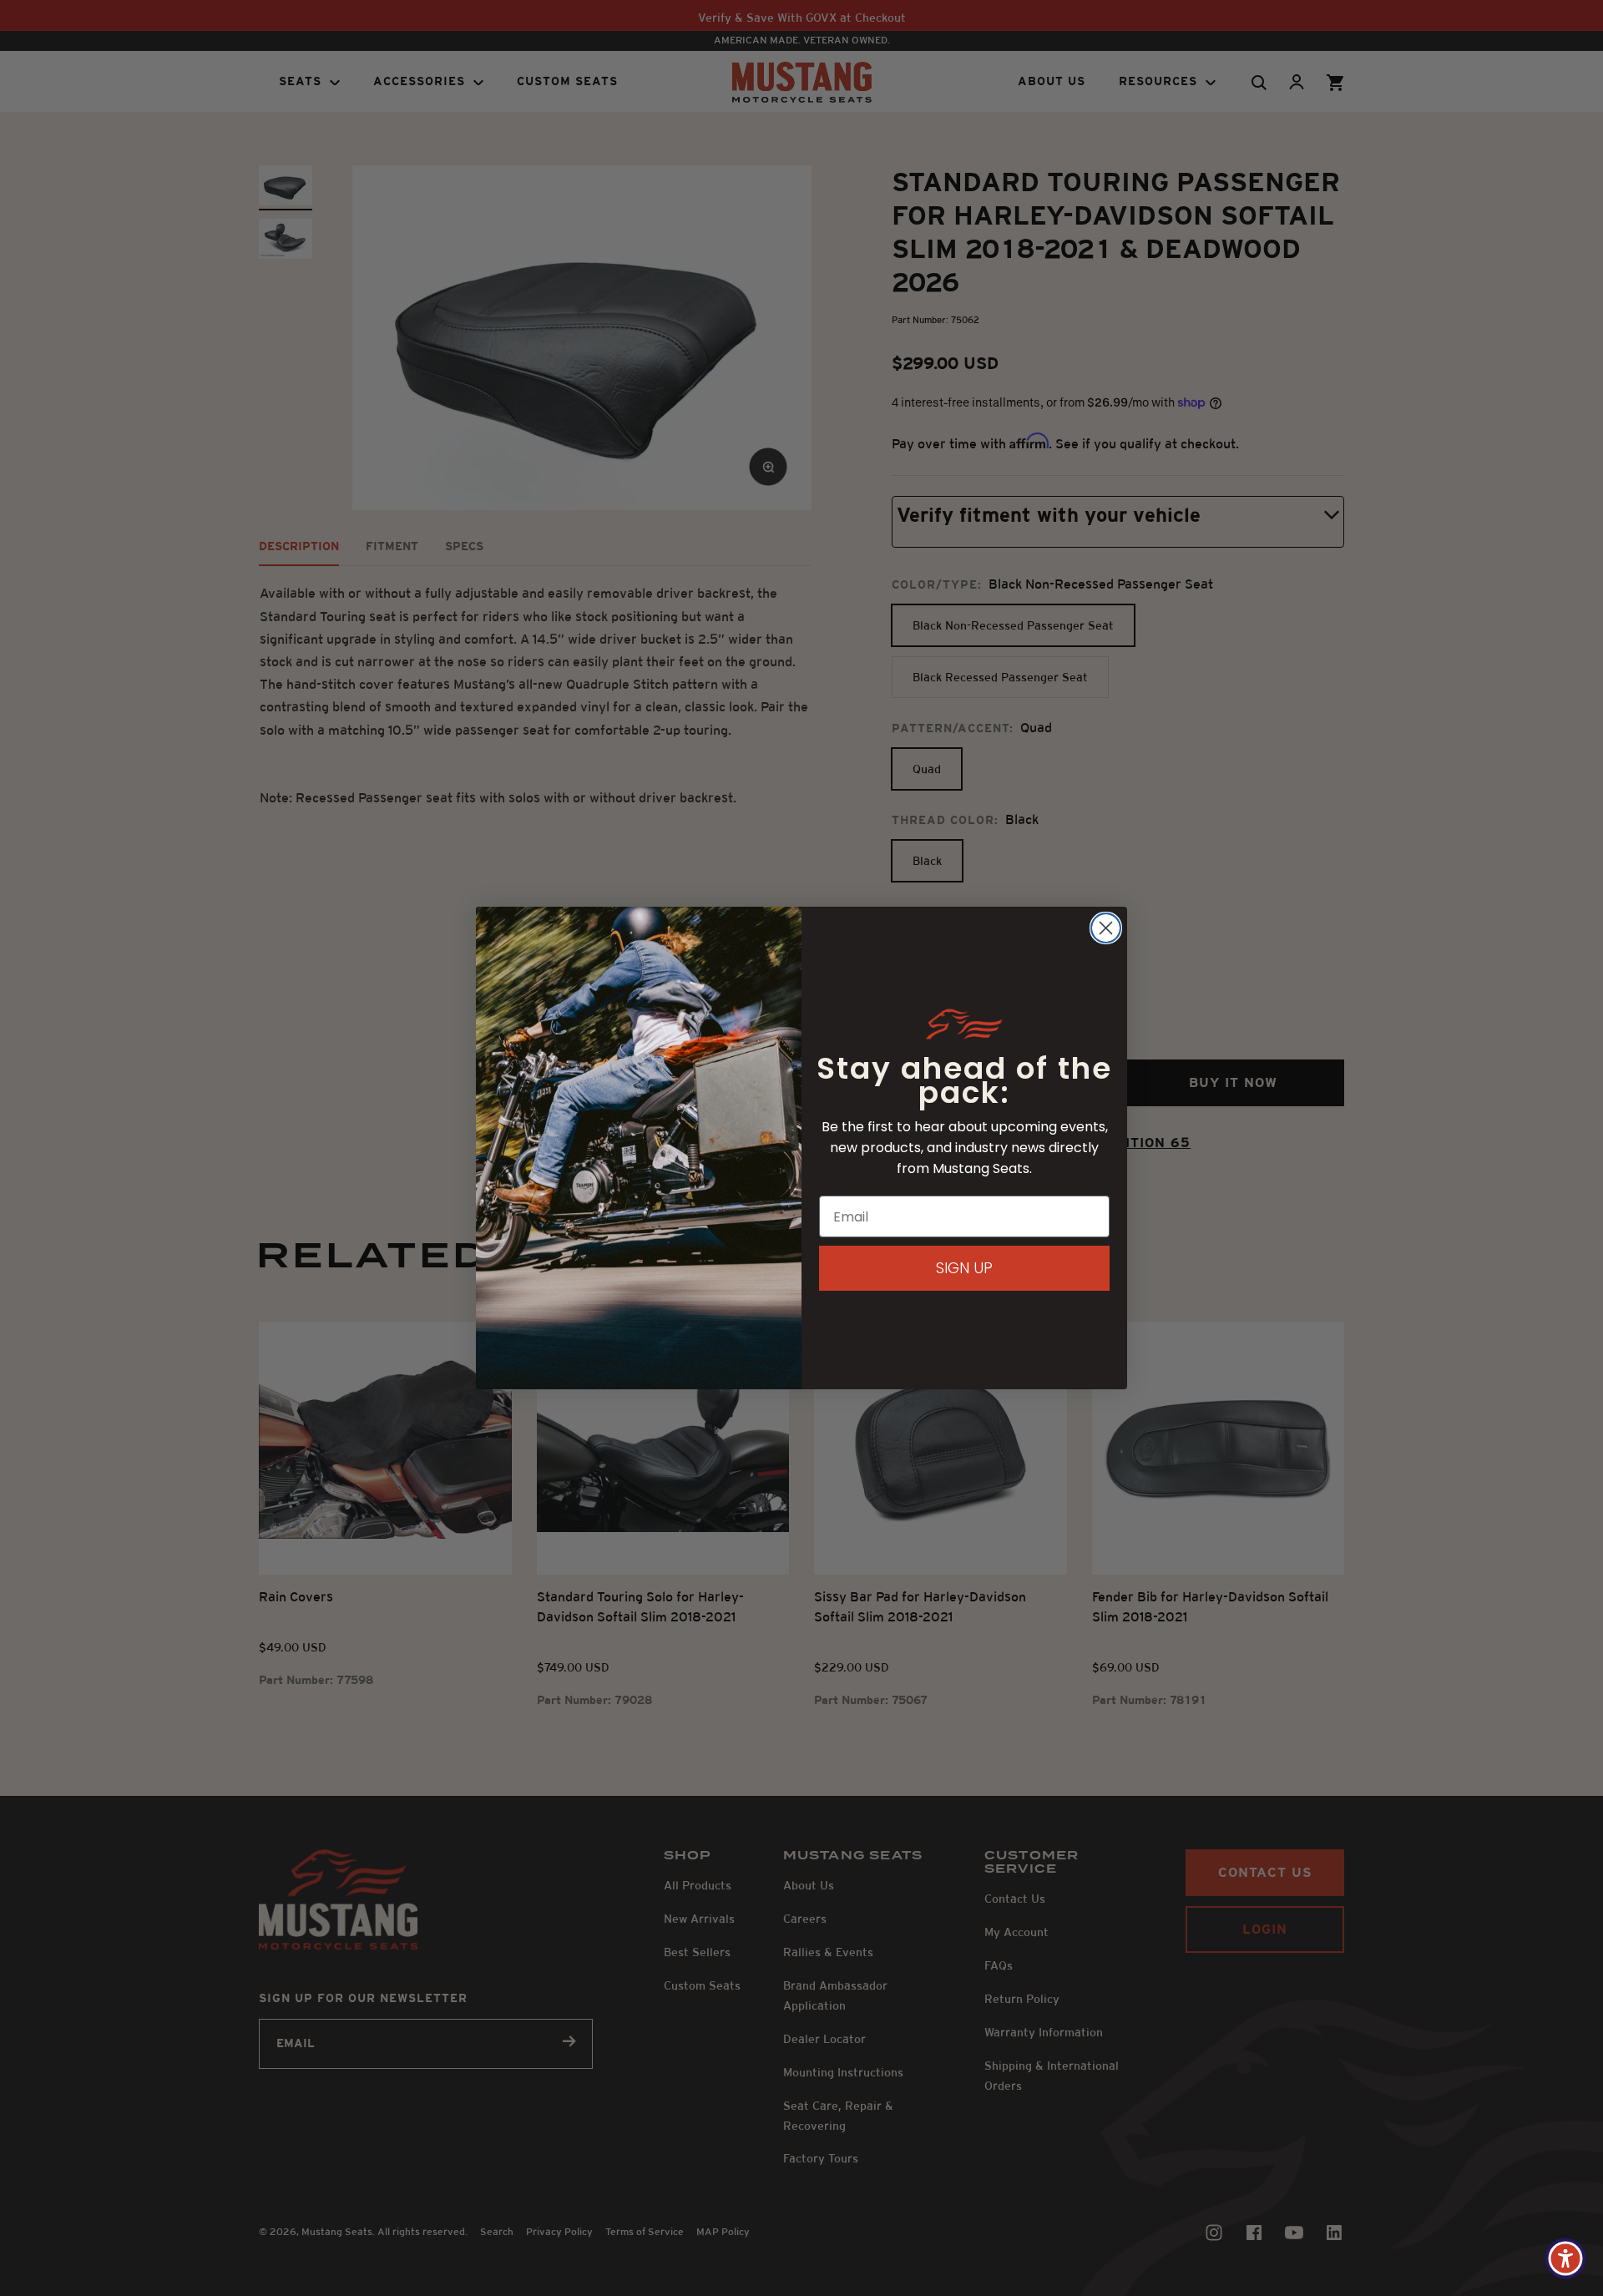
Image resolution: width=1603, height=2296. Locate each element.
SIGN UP (964, 1268)
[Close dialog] (1106, 928)
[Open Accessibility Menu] (1565, 2258)
